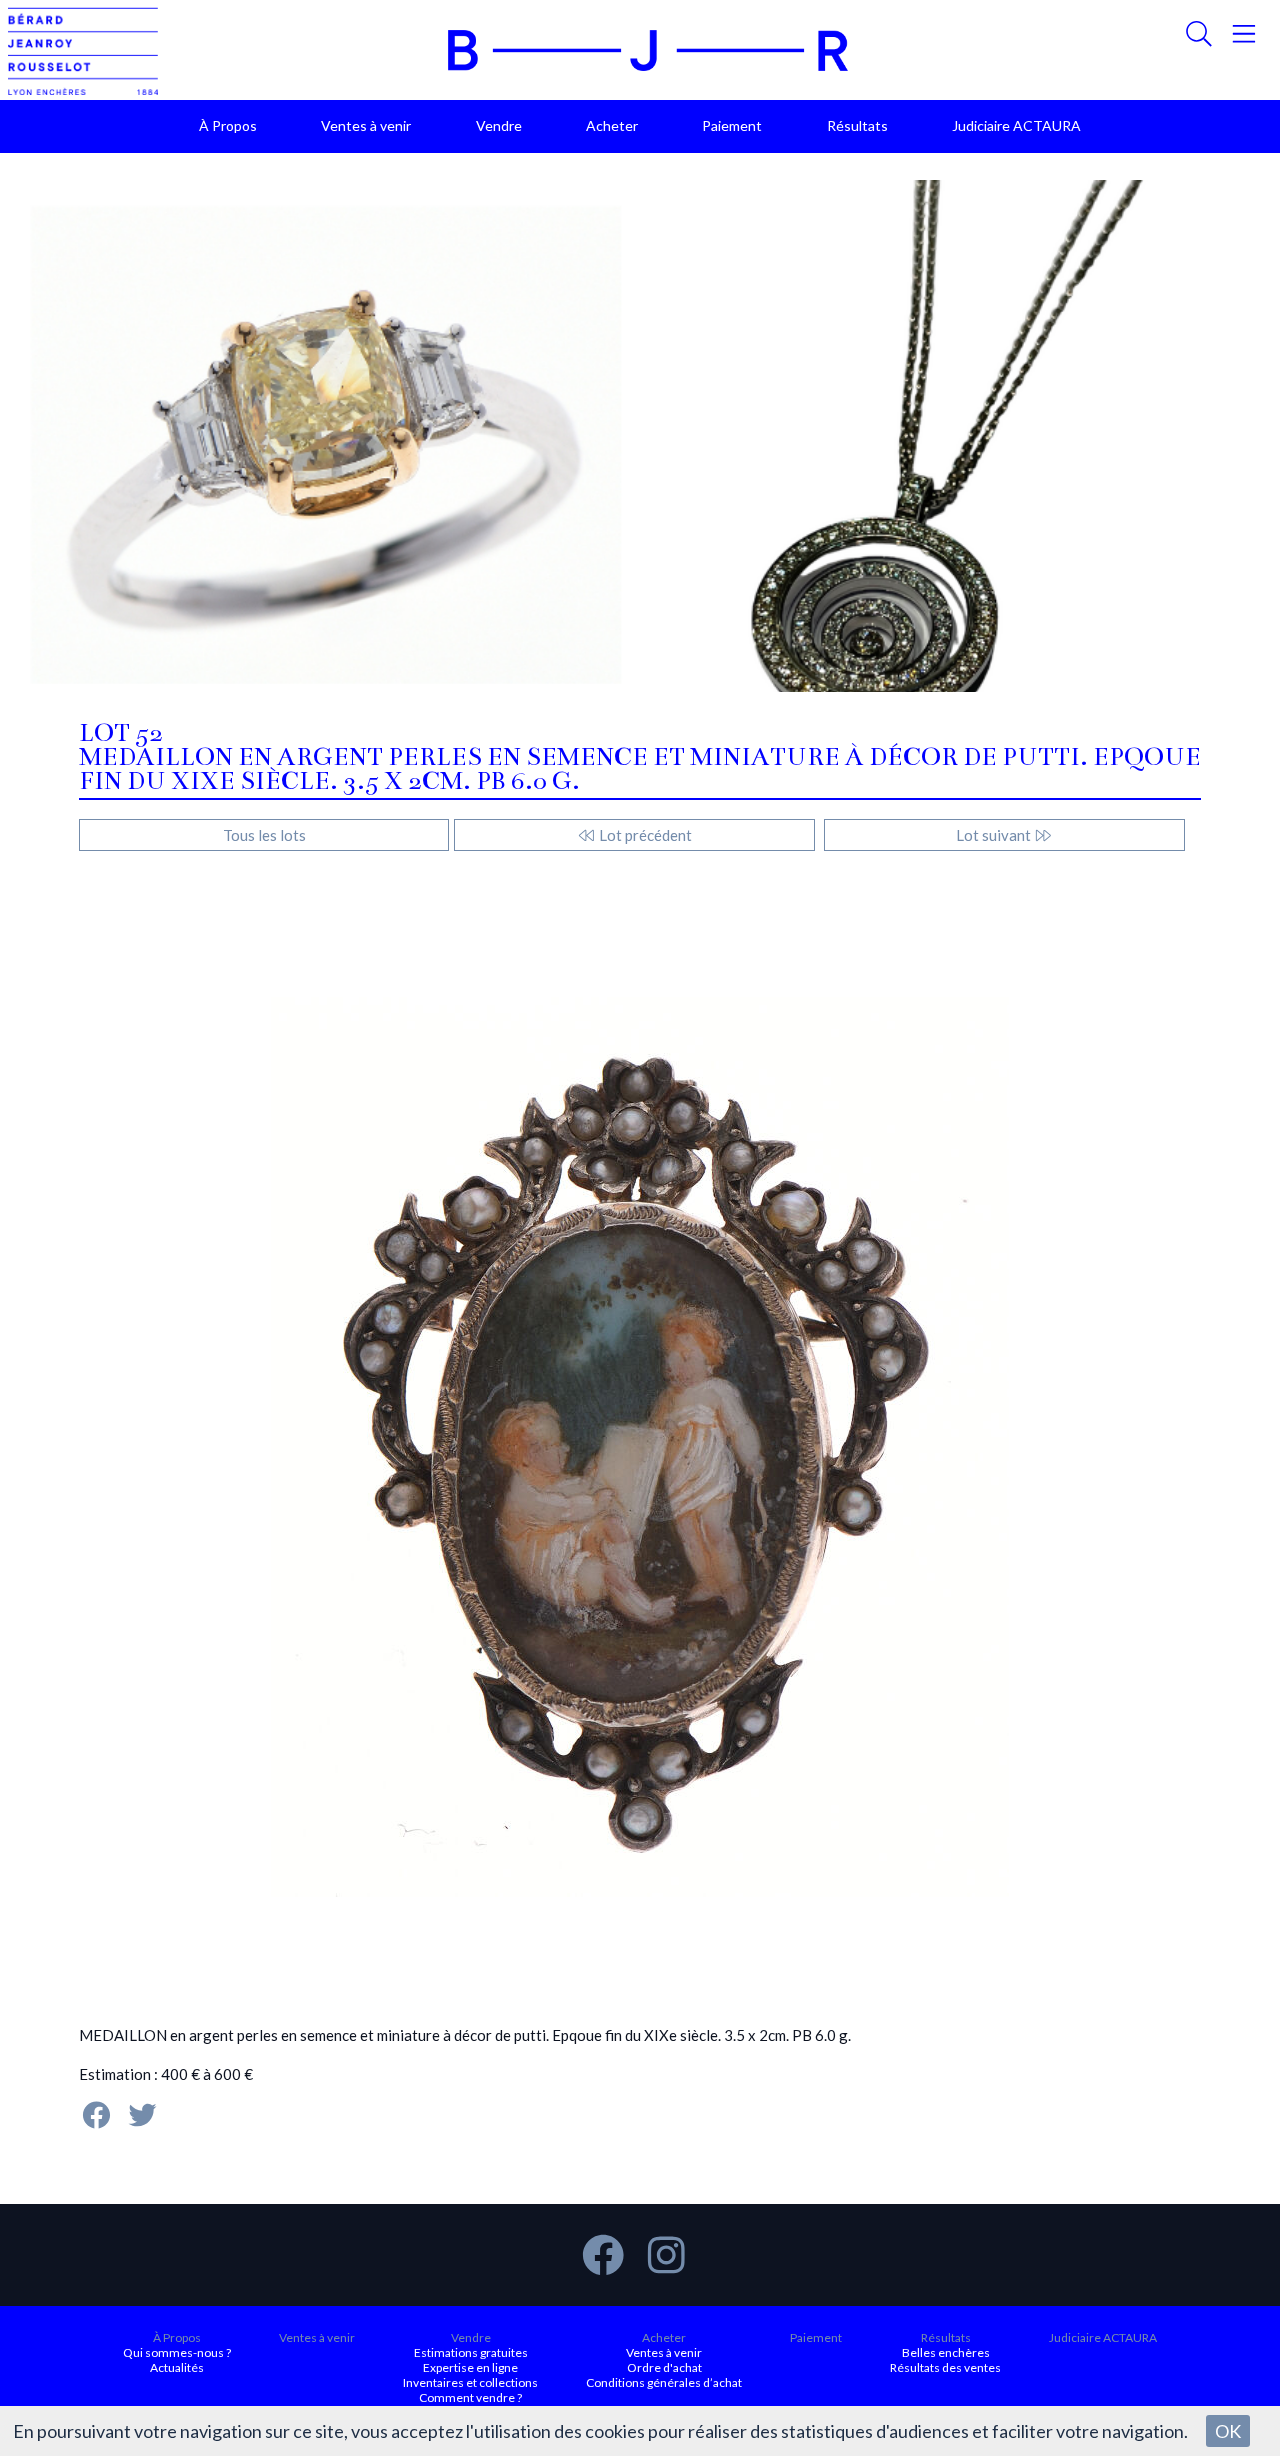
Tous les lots (264, 835)
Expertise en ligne (470, 2367)
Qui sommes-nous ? (177, 2352)
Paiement (732, 125)
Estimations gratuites (471, 2352)
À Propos (228, 125)
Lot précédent (644, 835)
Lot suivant (995, 835)
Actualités (177, 2367)
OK (1228, 2431)
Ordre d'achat (664, 2367)
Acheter (612, 125)
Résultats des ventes (945, 2367)
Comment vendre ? (470, 2397)
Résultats (857, 125)
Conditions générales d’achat (664, 2382)
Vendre (499, 125)
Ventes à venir (366, 125)
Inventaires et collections (470, 2382)
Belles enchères (946, 2352)
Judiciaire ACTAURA (1016, 125)
